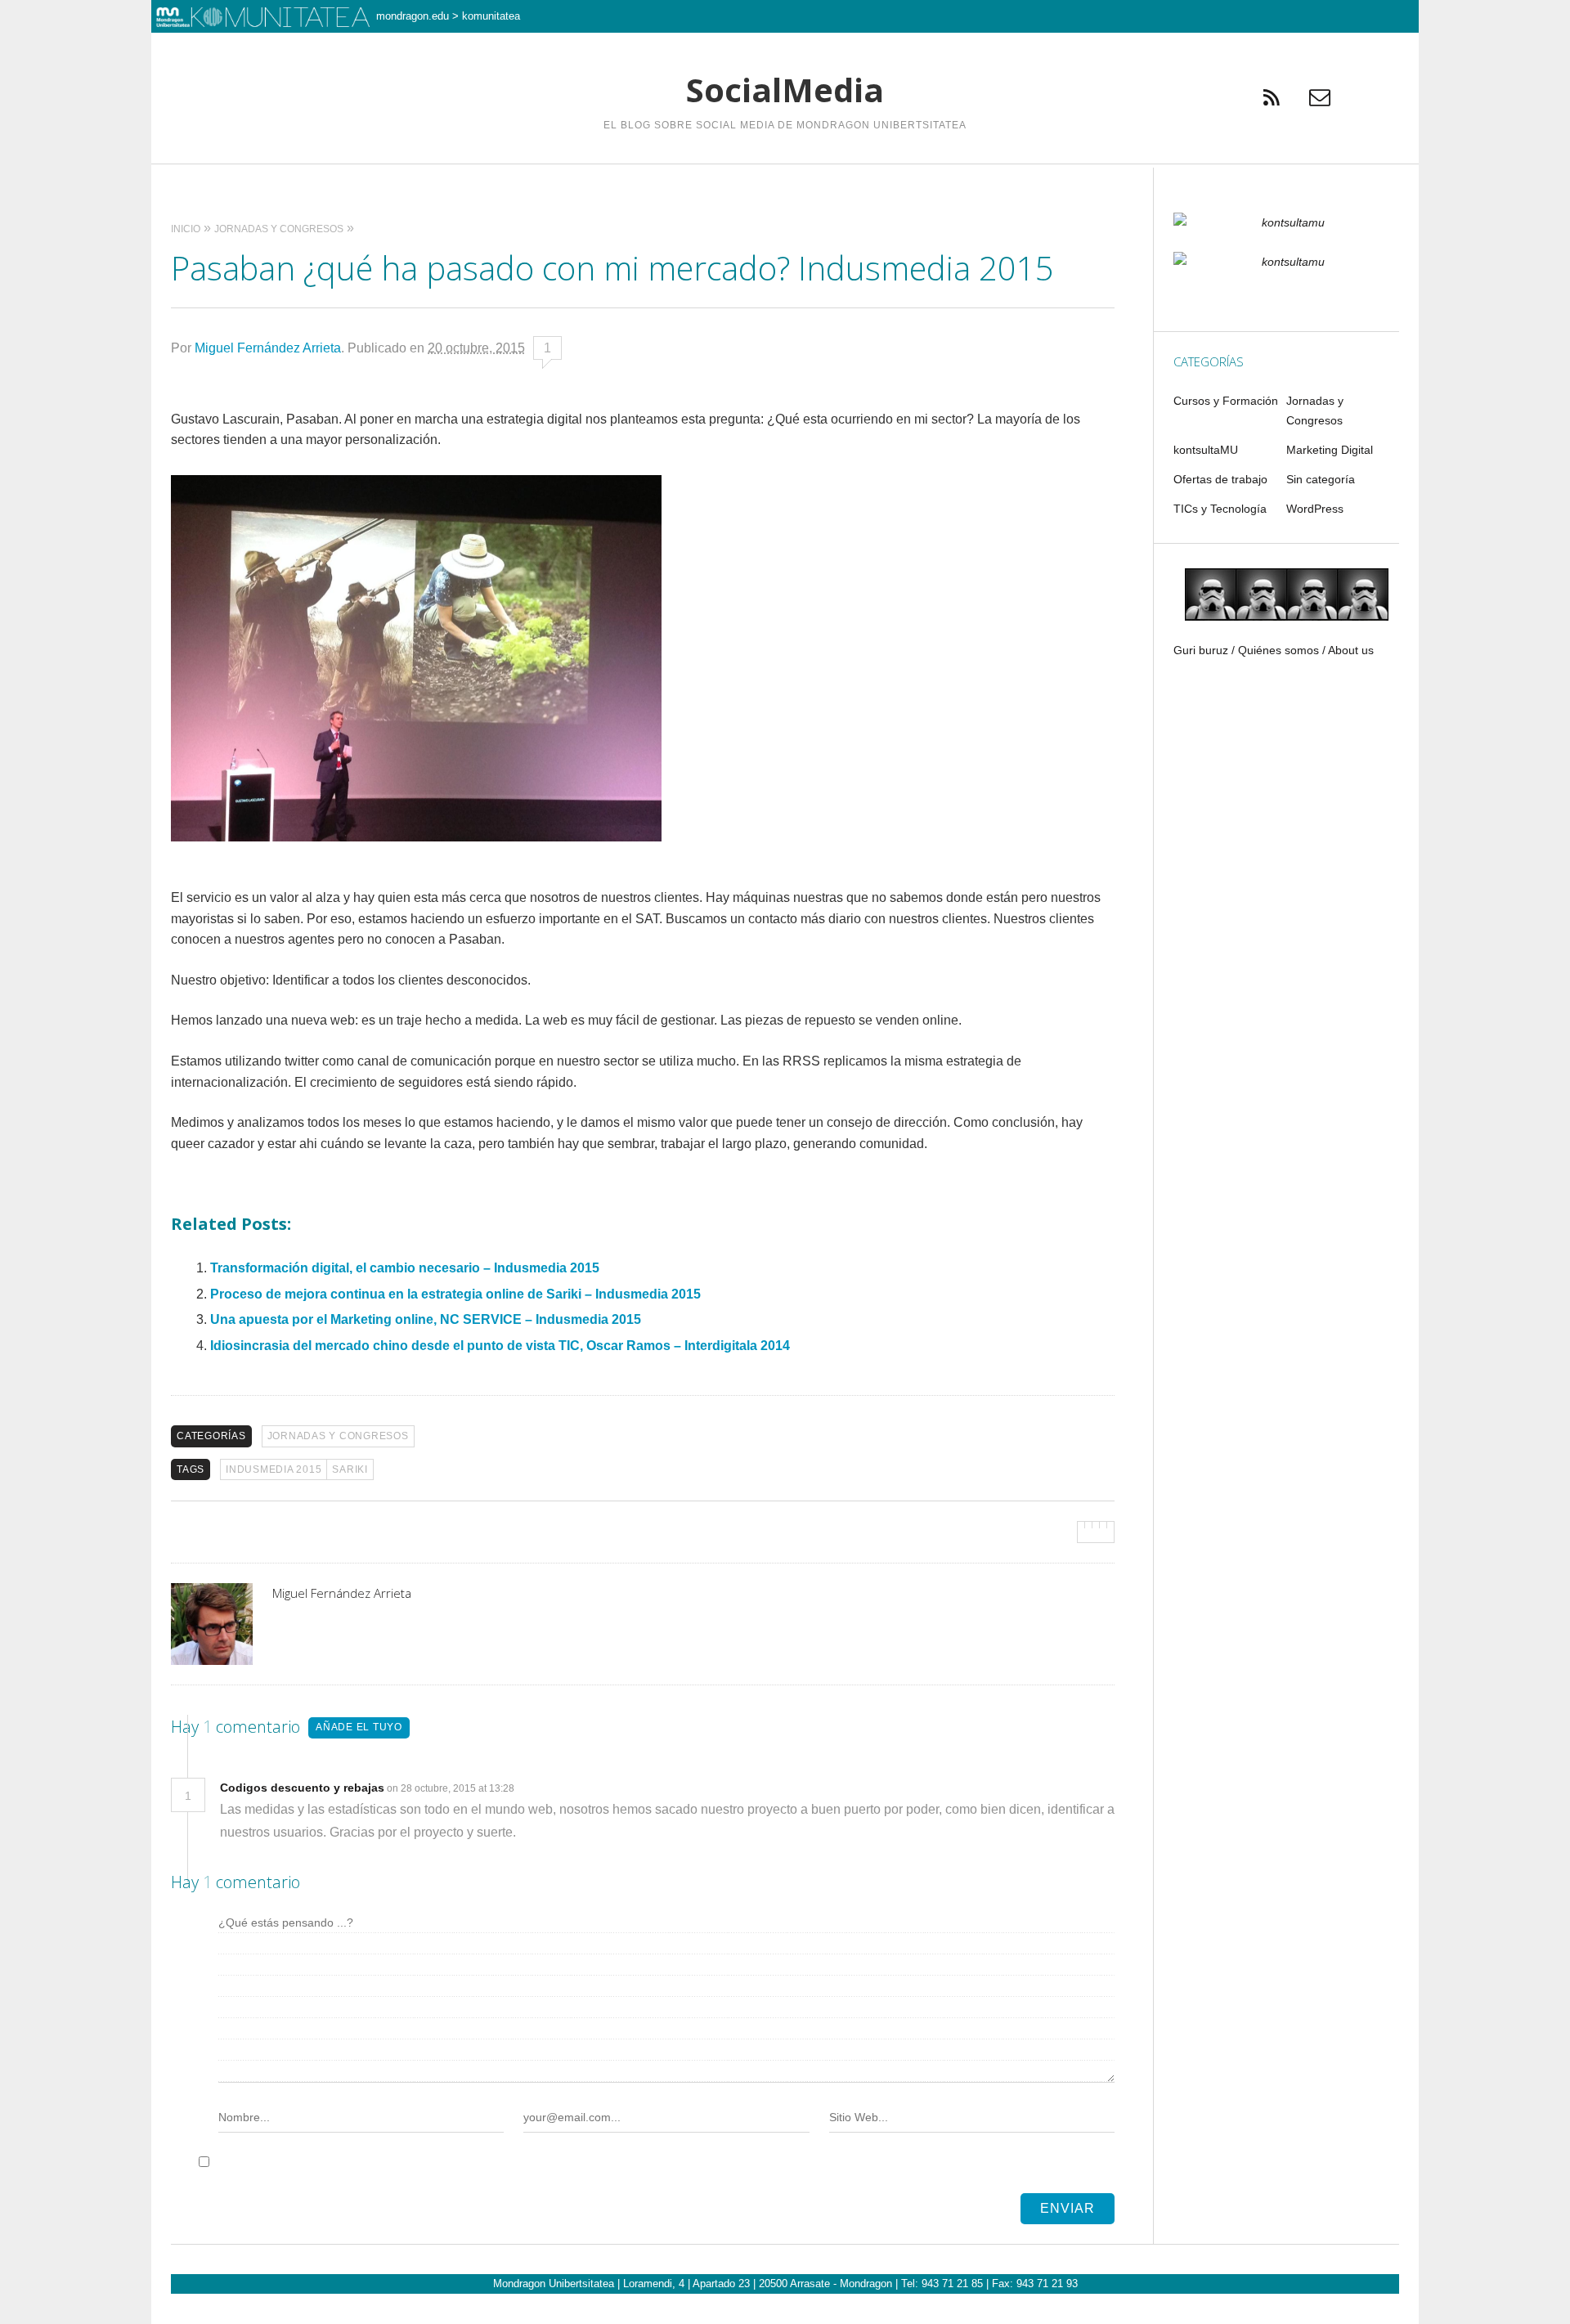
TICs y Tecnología (1220, 509)
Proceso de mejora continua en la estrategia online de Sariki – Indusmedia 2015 (455, 1294)
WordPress (1315, 509)
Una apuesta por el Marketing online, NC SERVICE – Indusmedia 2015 (426, 1319)
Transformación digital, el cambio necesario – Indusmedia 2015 (405, 1268)
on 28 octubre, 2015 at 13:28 (452, 1788)
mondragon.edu (413, 16)
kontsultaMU (1206, 450)
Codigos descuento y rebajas (302, 1788)
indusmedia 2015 (274, 1469)
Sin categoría (1321, 479)
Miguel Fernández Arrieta (268, 348)
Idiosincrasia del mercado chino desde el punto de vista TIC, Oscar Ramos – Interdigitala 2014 (500, 1346)
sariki (350, 1469)
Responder (551, 1788)
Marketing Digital (1330, 450)
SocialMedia (785, 90)
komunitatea (491, 16)
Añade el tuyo (359, 1727)
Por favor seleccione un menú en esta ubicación (785, 184)
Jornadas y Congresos (338, 1436)
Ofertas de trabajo (1220, 479)
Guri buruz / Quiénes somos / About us (1274, 650)
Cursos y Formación (1226, 401)
